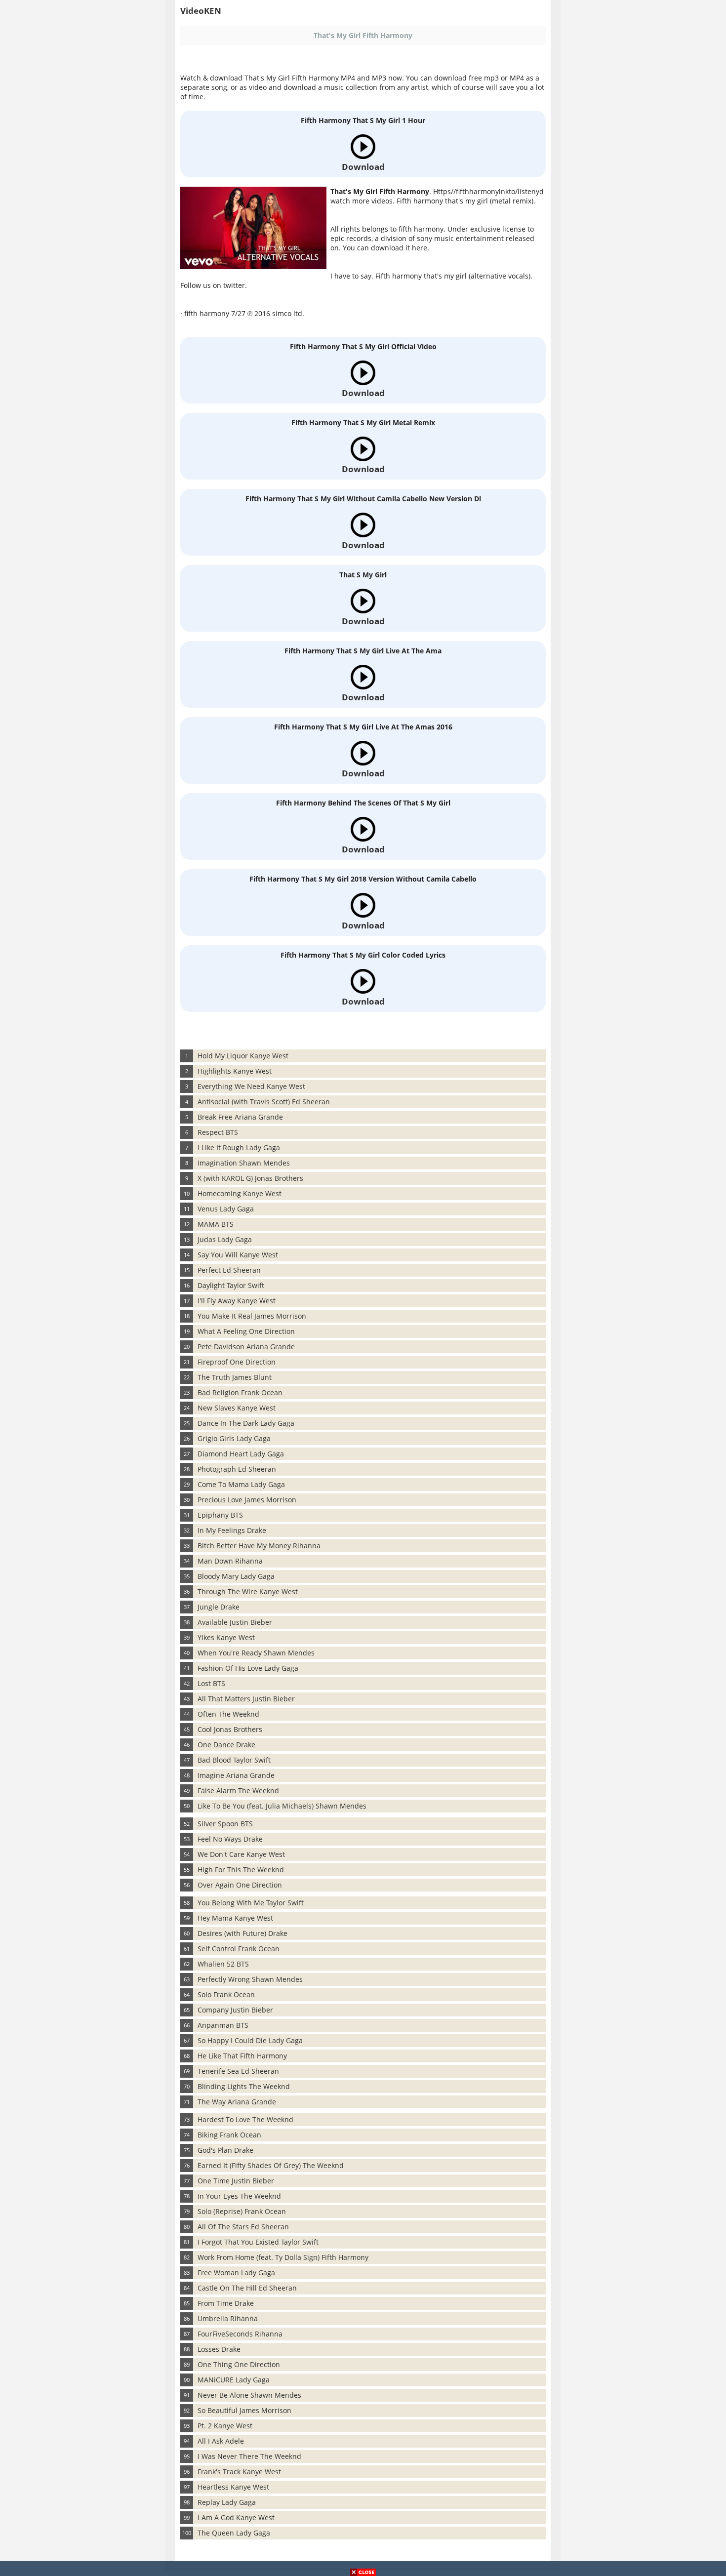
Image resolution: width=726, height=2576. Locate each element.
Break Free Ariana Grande (240, 1117)
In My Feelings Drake (232, 1530)
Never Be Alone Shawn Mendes (249, 2395)
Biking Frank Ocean (229, 2135)
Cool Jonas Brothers (230, 1729)
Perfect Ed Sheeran (229, 1270)
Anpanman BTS (223, 2025)
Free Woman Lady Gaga (236, 2273)
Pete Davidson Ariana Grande (246, 1347)
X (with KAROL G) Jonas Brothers (250, 1178)
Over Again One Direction (240, 1885)
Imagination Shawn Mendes (244, 1163)
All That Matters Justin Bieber (246, 1699)
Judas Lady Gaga (225, 1239)
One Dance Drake (226, 1745)
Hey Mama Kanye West (235, 1918)
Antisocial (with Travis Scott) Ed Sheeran (264, 1102)
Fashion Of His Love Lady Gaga (248, 1668)
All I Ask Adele (221, 2441)
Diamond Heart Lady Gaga (241, 1454)
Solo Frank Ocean (226, 1994)
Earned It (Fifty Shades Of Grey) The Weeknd (271, 2165)
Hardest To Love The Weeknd (245, 2119)
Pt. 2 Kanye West (225, 2426)
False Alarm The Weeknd (238, 1791)
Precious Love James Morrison (247, 1500)
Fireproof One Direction (237, 1362)
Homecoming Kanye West (240, 1193)
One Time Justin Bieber (236, 2181)
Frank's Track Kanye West (239, 2472)
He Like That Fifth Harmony (242, 2056)
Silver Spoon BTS (225, 1824)
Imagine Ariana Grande (236, 1775)
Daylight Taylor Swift (231, 1285)
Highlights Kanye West (235, 1071)
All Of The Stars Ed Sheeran (243, 2227)
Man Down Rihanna (230, 1561)
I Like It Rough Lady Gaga (239, 1147)
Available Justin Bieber (235, 1622)
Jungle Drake (219, 1607)
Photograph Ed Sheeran (237, 1469)
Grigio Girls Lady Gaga (234, 1438)
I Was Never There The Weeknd (249, 2456)
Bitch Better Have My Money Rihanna (259, 1546)
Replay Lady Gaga (227, 2502)
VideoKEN (201, 11)
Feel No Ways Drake (230, 1839)
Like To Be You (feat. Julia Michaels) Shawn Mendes (282, 1806)
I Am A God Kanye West (236, 2517)
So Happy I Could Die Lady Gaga (250, 2040)
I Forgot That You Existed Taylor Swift (258, 2242)
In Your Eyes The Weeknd (239, 2196)
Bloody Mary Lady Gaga (236, 1576)
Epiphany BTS (220, 1515)
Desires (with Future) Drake (242, 1933)
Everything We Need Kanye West (251, 1086)
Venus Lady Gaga (226, 1209)
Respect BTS (218, 1132)
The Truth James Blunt (235, 1377)
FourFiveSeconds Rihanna (240, 2334)
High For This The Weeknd (241, 1870)
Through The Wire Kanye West (248, 1591)
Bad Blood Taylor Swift (234, 1760)
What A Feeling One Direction (246, 1331)
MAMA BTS (216, 1224)
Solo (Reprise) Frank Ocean (242, 2211)
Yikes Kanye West (226, 1637)
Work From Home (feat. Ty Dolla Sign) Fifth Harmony (283, 2257)
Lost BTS (211, 1683)
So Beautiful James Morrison (244, 2410)
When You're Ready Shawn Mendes (256, 1653)
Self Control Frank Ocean (239, 1949)
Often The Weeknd (228, 1714)
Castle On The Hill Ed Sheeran (247, 2288)
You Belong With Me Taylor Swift (251, 1903)
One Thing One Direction (239, 2364)
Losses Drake (219, 2349)
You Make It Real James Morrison (252, 1316)
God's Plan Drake (225, 2150)
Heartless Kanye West (233, 2487)
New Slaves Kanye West (237, 1408)
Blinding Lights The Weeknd (244, 2086)
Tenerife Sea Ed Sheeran (238, 2071)
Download (363, 167)
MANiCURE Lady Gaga (234, 2380)
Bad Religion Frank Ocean (240, 1392)
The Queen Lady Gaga (234, 2533)
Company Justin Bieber (235, 2010)
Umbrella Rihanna (228, 2318)
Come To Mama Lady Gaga (241, 1484)
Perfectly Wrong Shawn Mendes (250, 1979)
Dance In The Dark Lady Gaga (246, 1423)
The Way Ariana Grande (237, 2102)
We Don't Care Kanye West (241, 1854)
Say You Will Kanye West (238, 1255)
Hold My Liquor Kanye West (243, 1056)
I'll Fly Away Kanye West (237, 1301)
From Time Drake (226, 2303)
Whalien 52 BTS (223, 1964)
